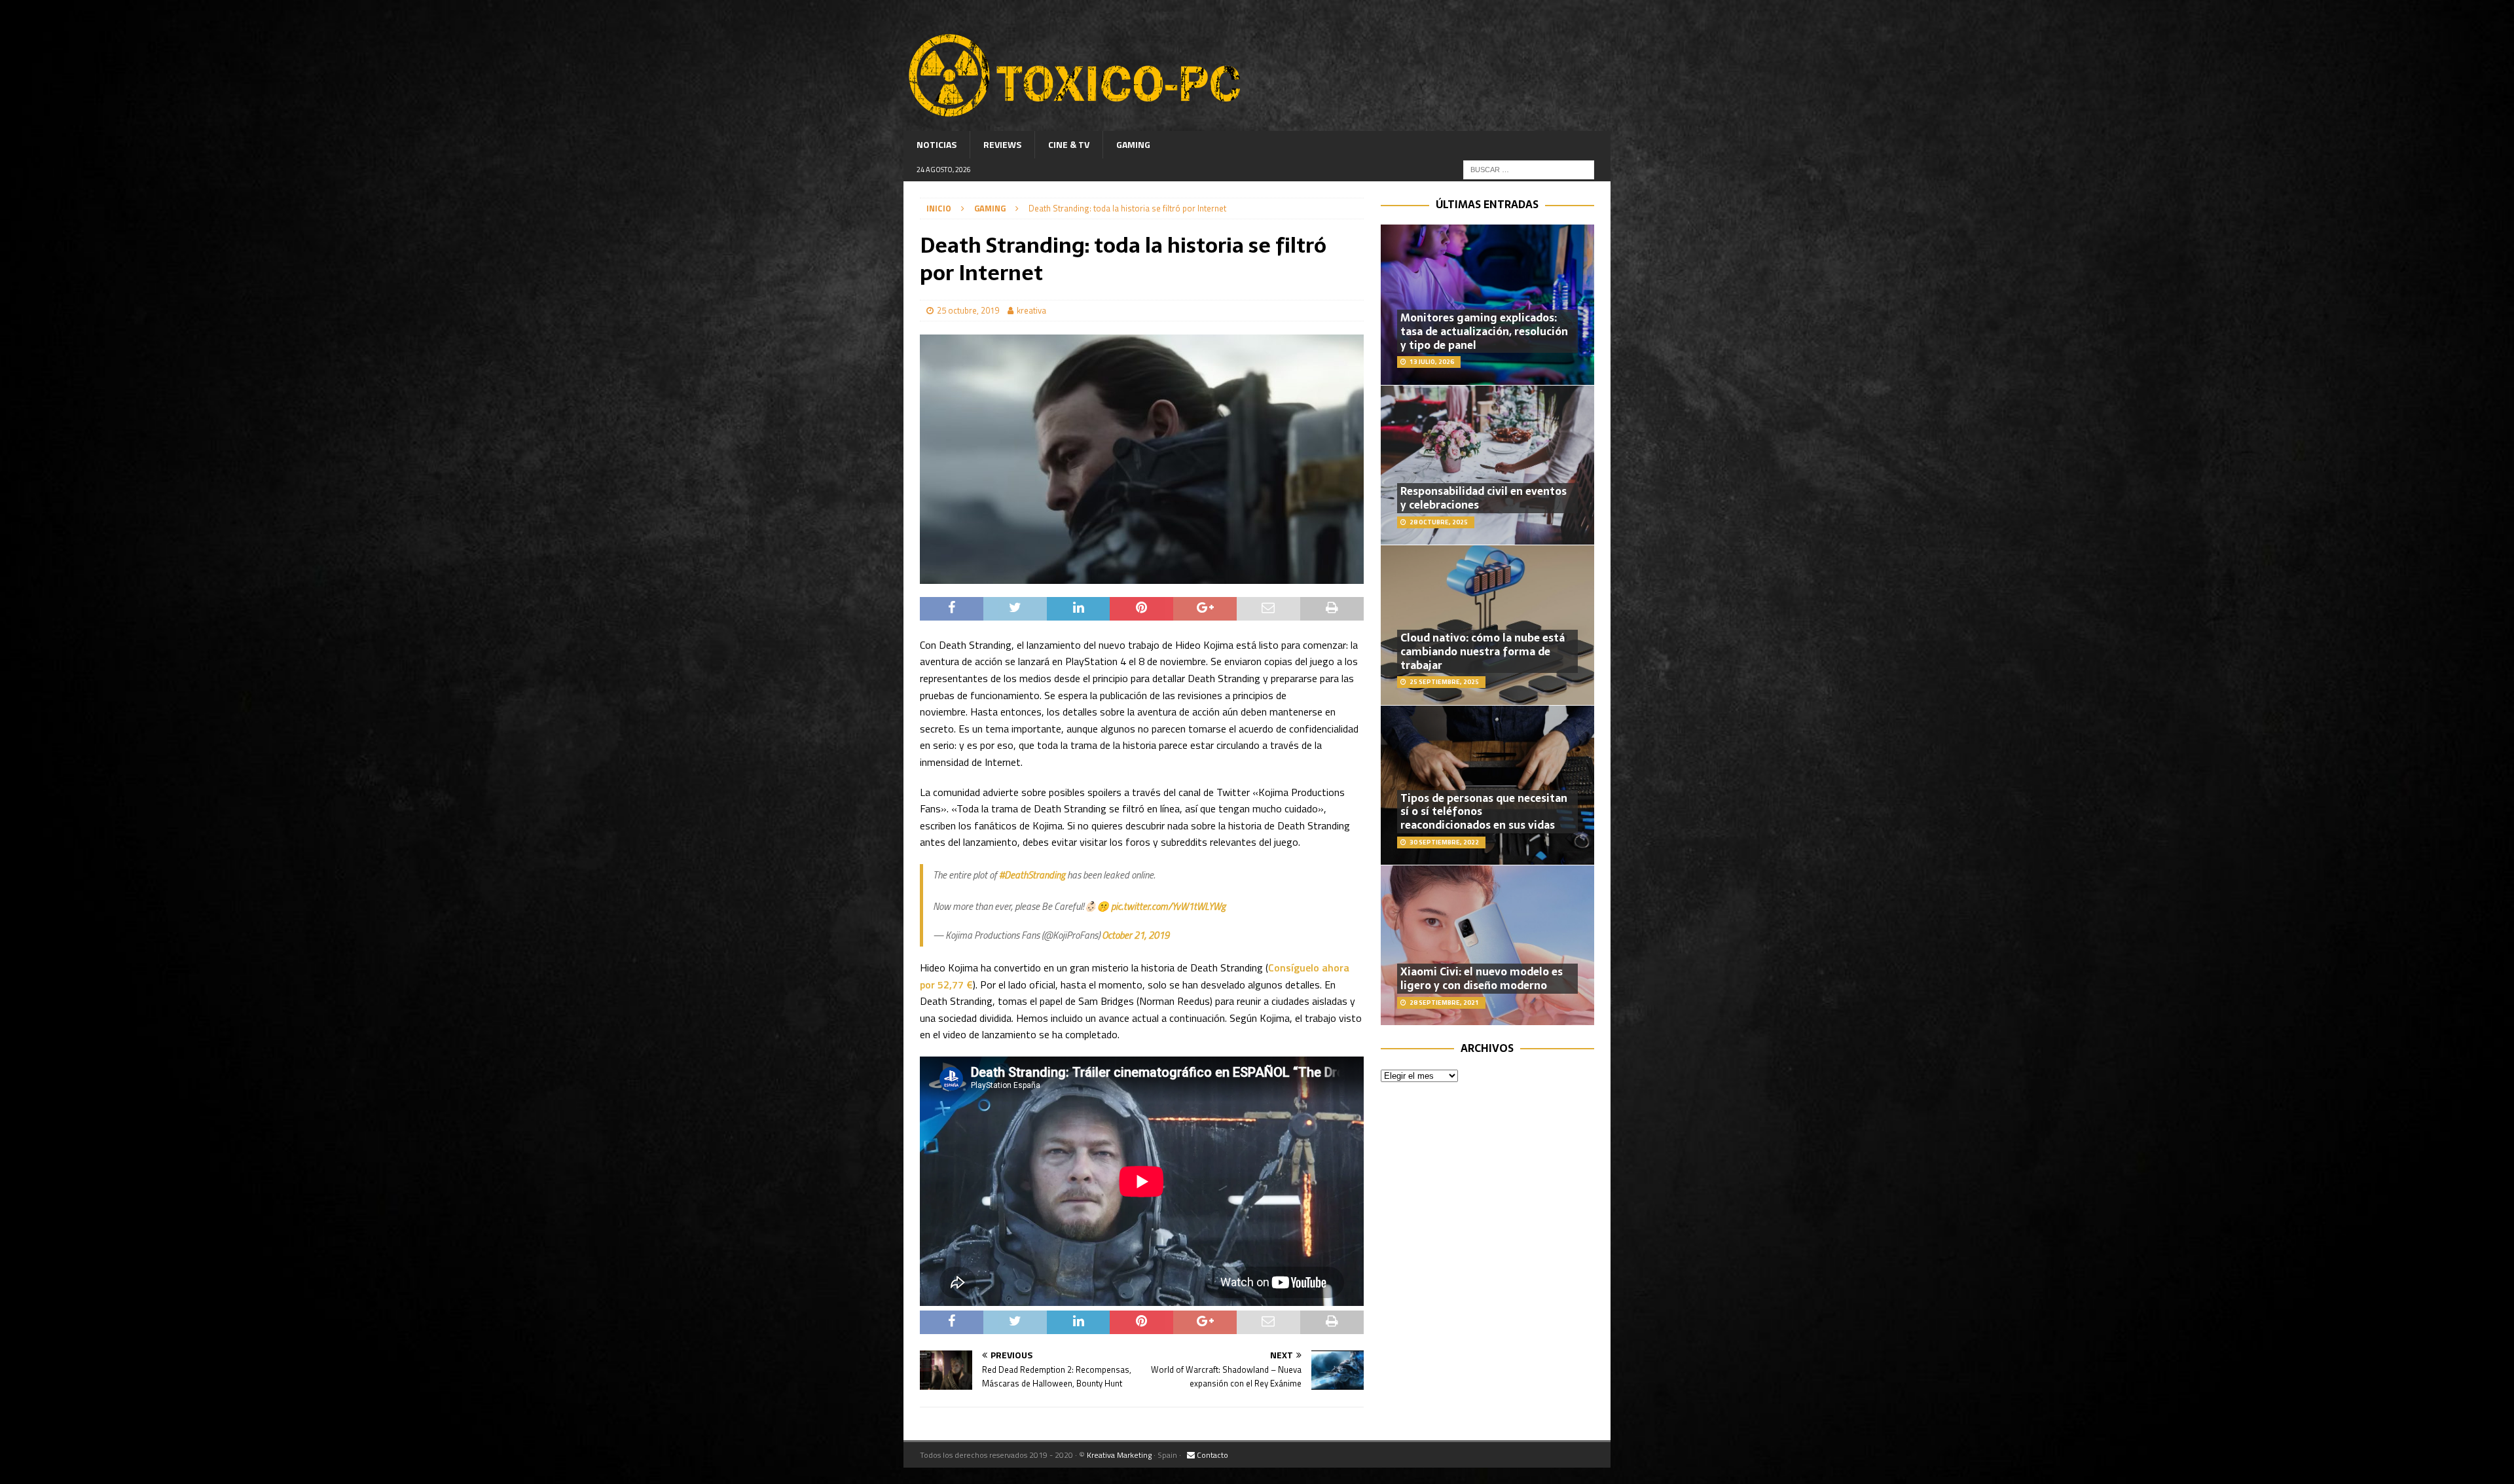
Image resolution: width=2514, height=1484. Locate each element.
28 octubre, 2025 (1439, 522)
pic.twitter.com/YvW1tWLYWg (1168, 906)
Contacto (1211, 1455)
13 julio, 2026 (1432, 362)
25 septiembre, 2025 (1444, 682)
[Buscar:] (1529, 169)
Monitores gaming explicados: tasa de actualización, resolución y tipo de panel (1484, 331)
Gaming (1133, 144)
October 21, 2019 (1136, 935)
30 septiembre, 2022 (1444, 842)
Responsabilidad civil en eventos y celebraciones (1484, 498)
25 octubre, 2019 (968, 310)
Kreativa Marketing (1119, 1455)
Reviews (1002, 144)
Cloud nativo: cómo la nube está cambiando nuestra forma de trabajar (1483, 651)
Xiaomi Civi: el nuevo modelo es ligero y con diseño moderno (1482, 978)
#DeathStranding (1032, 875)
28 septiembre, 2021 (1444, 1003)
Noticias (937, 144)
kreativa (1031, 310)
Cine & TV (1069, 144)
